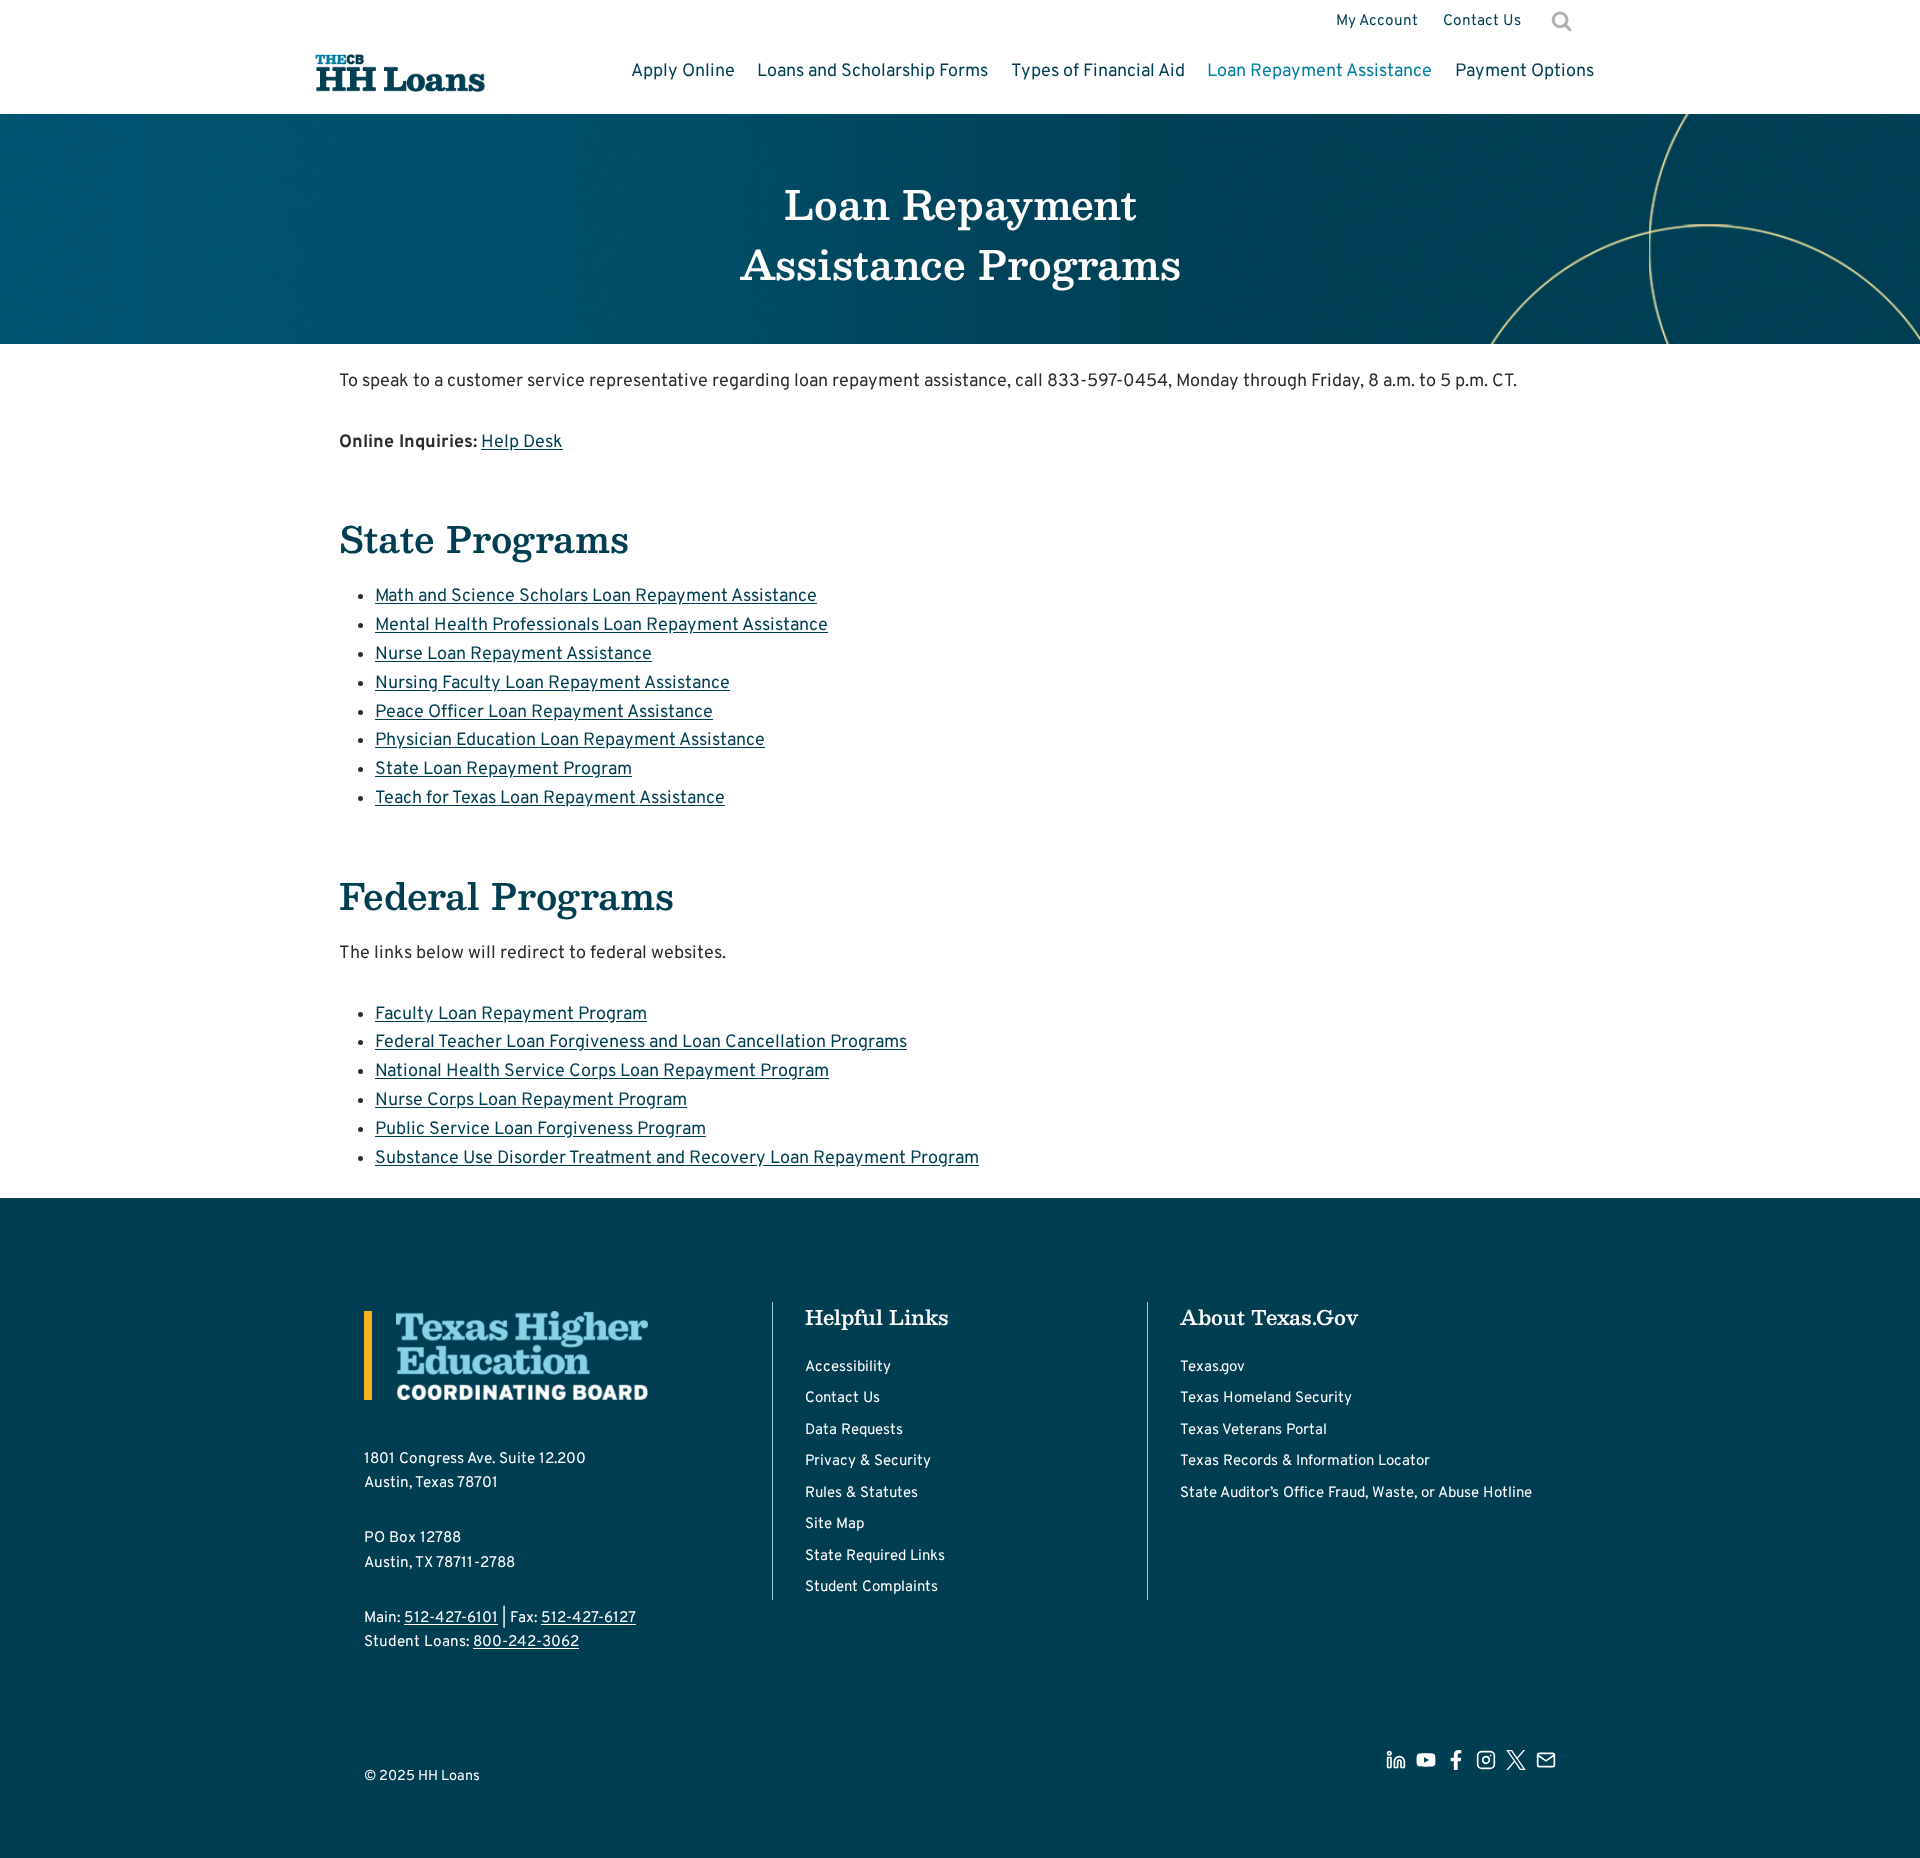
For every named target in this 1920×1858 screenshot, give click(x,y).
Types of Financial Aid (1098, 71)
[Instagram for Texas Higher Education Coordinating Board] (1486, 1760)
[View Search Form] (1562, 21)
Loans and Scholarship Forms (872, 71)
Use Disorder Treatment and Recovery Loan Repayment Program (721, 1158)
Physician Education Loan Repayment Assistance (570, 740)
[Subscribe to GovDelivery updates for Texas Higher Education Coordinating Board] (1546, 1760)
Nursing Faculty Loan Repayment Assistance (552, 683)
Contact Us (1482, 21)
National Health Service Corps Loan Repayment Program (602, 1071)
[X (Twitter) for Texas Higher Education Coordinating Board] (1516, 1760)
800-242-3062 (526, 1642)
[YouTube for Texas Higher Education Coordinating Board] (1426, 1760)
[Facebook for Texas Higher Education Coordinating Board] (1456, 1760)
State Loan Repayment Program (503, 769)
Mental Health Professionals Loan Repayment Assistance (601, 625)
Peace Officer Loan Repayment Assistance (544, 712)
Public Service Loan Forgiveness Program (540, 1129)
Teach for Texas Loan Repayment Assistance (550, 798)
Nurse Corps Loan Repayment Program (531, 1100)
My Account (1377, 21)
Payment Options (1524, 71)
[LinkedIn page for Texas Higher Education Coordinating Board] (1396, 1760)
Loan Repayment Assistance (1319, 71)
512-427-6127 (588, 1618)
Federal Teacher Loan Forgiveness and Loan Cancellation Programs (641, 1042)
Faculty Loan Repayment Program (511, 1014)
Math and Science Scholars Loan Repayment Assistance (596, 596)
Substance (419, 1158)
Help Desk (522, 442)
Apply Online (683, 71)
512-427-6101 (451, 1618)
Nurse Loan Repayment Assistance (513, 654)
